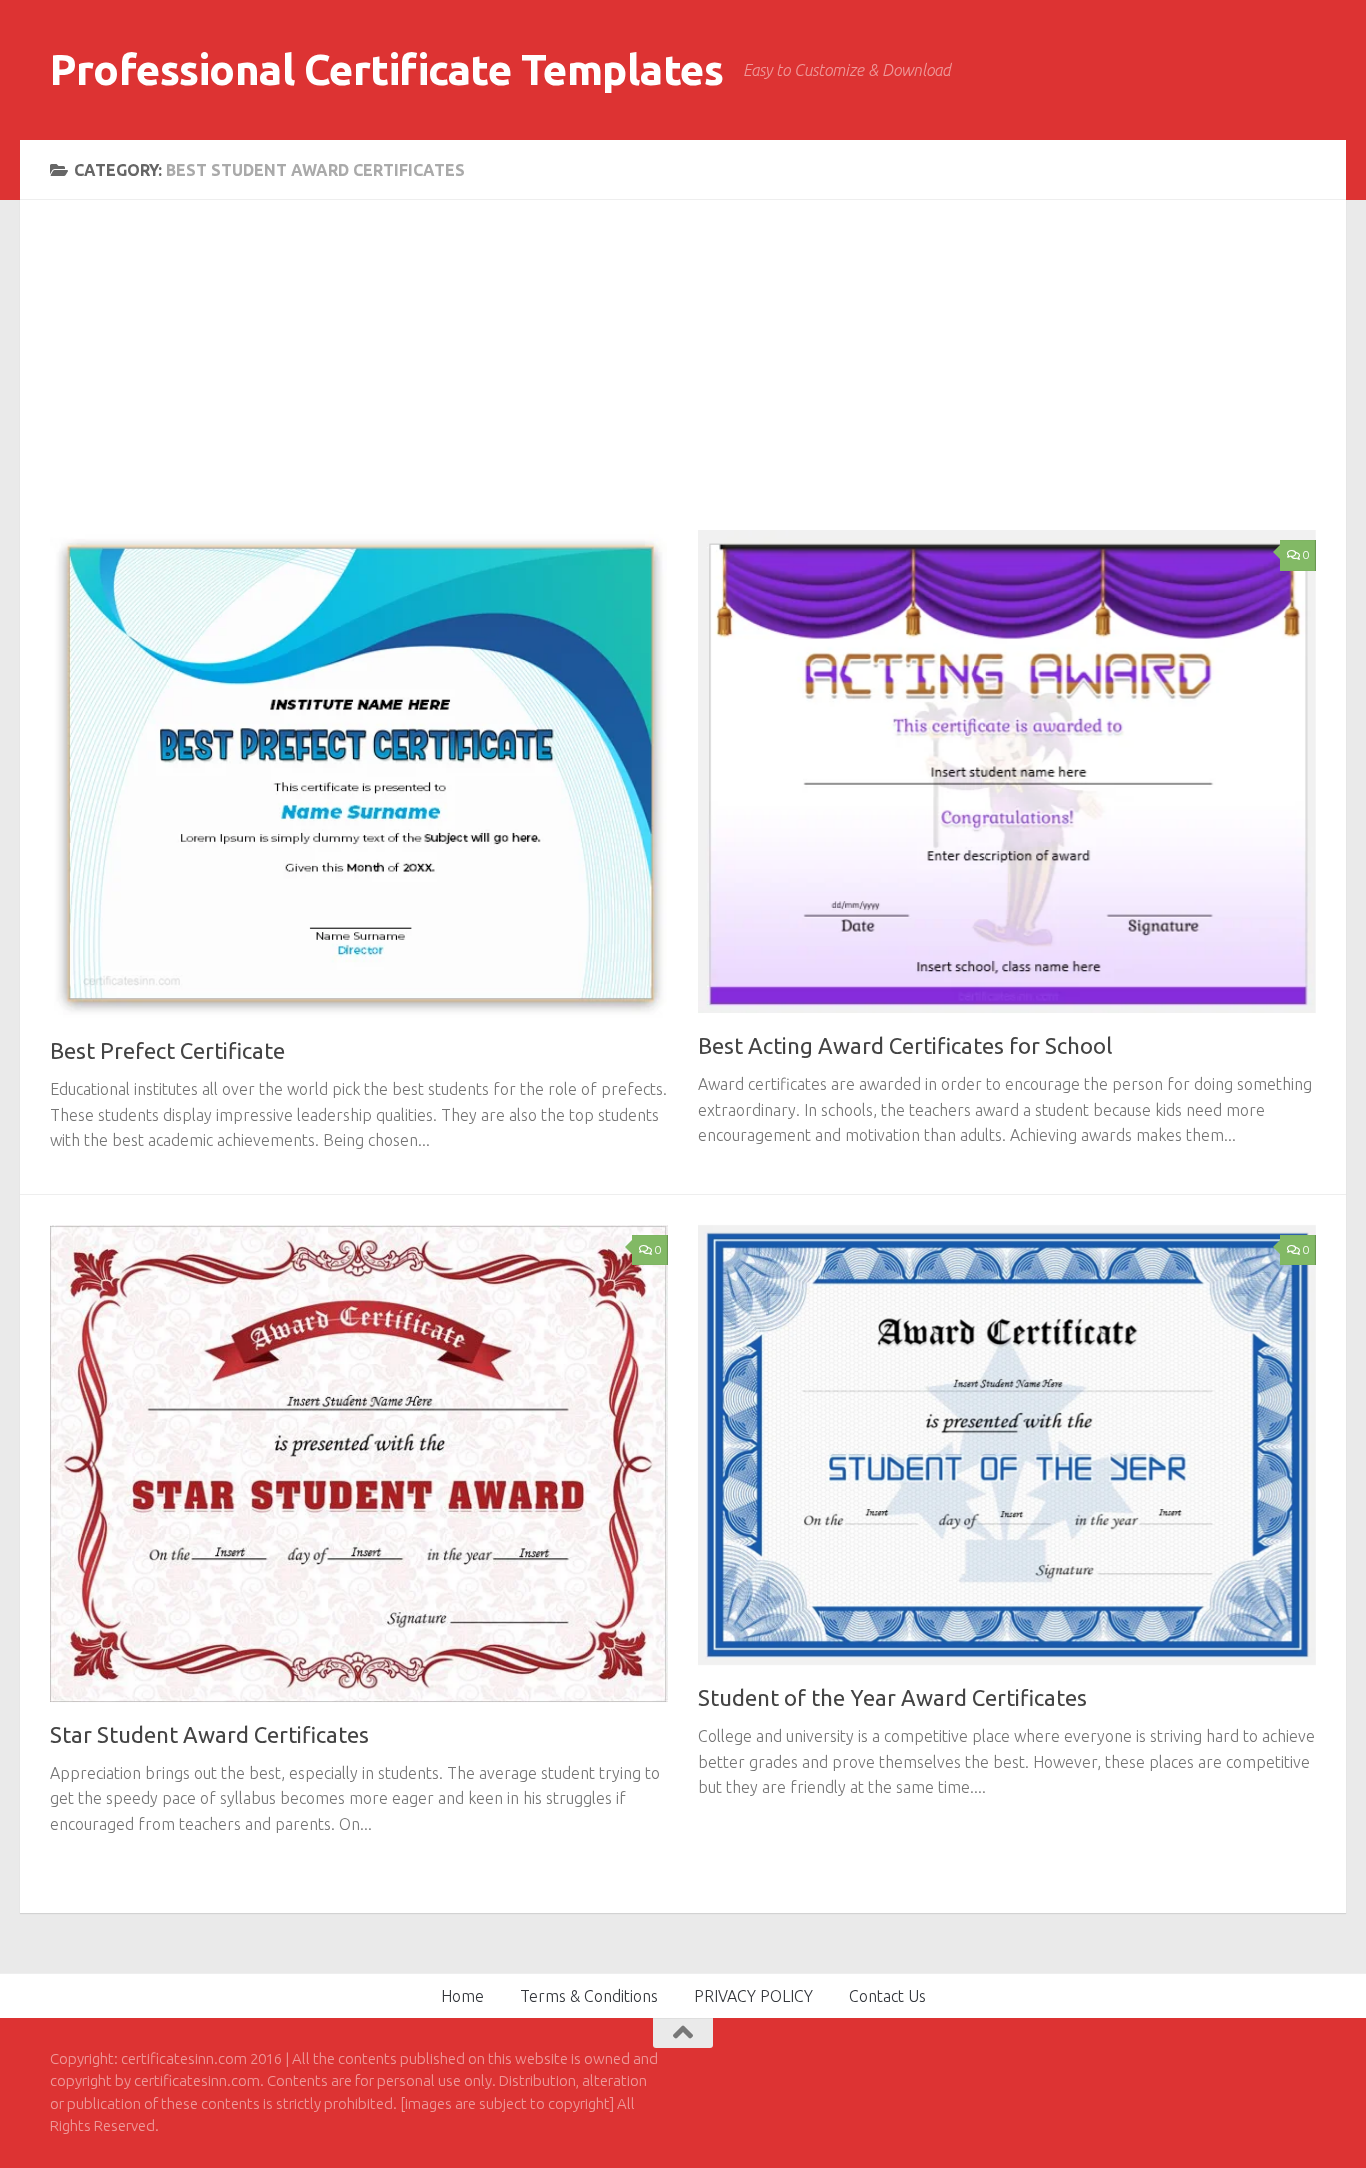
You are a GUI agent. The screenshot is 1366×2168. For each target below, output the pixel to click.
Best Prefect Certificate (167, 1050)
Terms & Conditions (589, 1996)
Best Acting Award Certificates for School (905, 1045)
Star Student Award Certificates (209, 1734)
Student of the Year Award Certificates (892, 1697)
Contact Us (887, 1996)
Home (462, 1996)
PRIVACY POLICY (753, 1996)
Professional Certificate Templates (386, 69)
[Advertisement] (698, 380)
